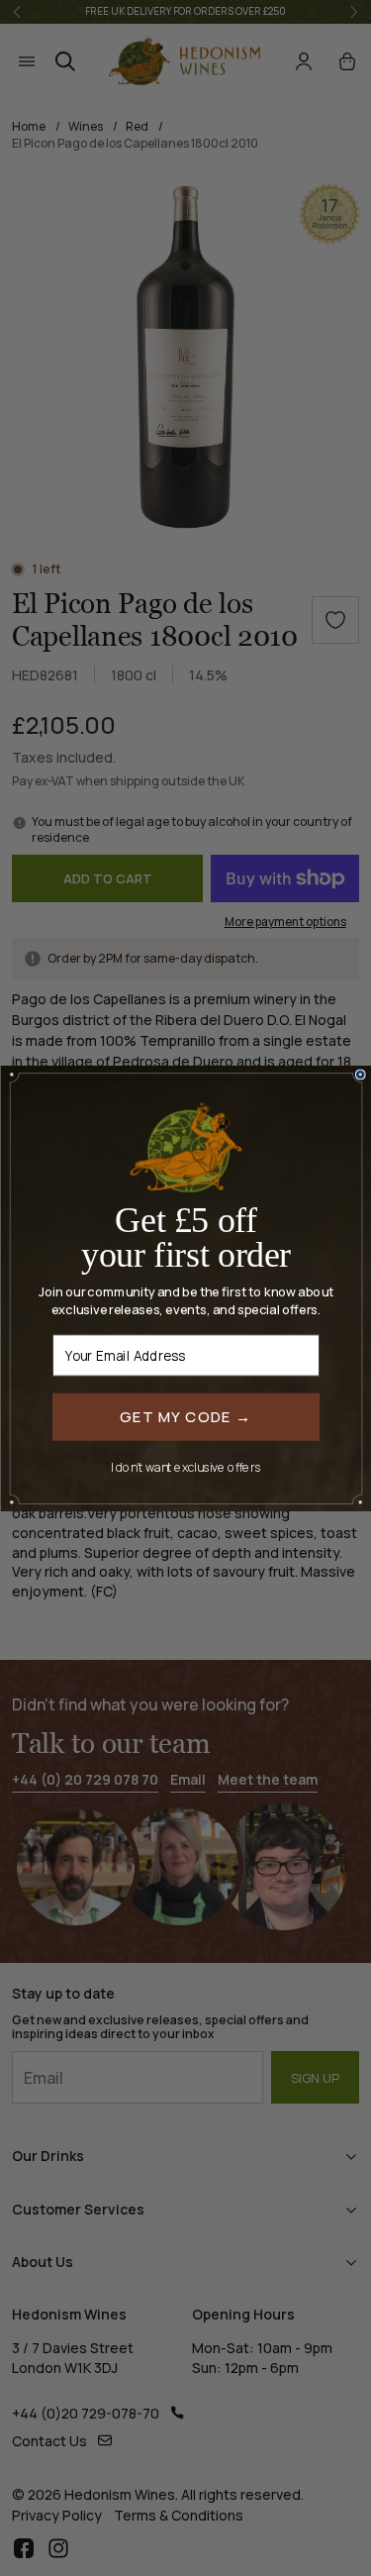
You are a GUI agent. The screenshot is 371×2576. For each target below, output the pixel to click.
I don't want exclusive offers (186, 1466)
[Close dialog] (360, 1075)
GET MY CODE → (186, 1415)
